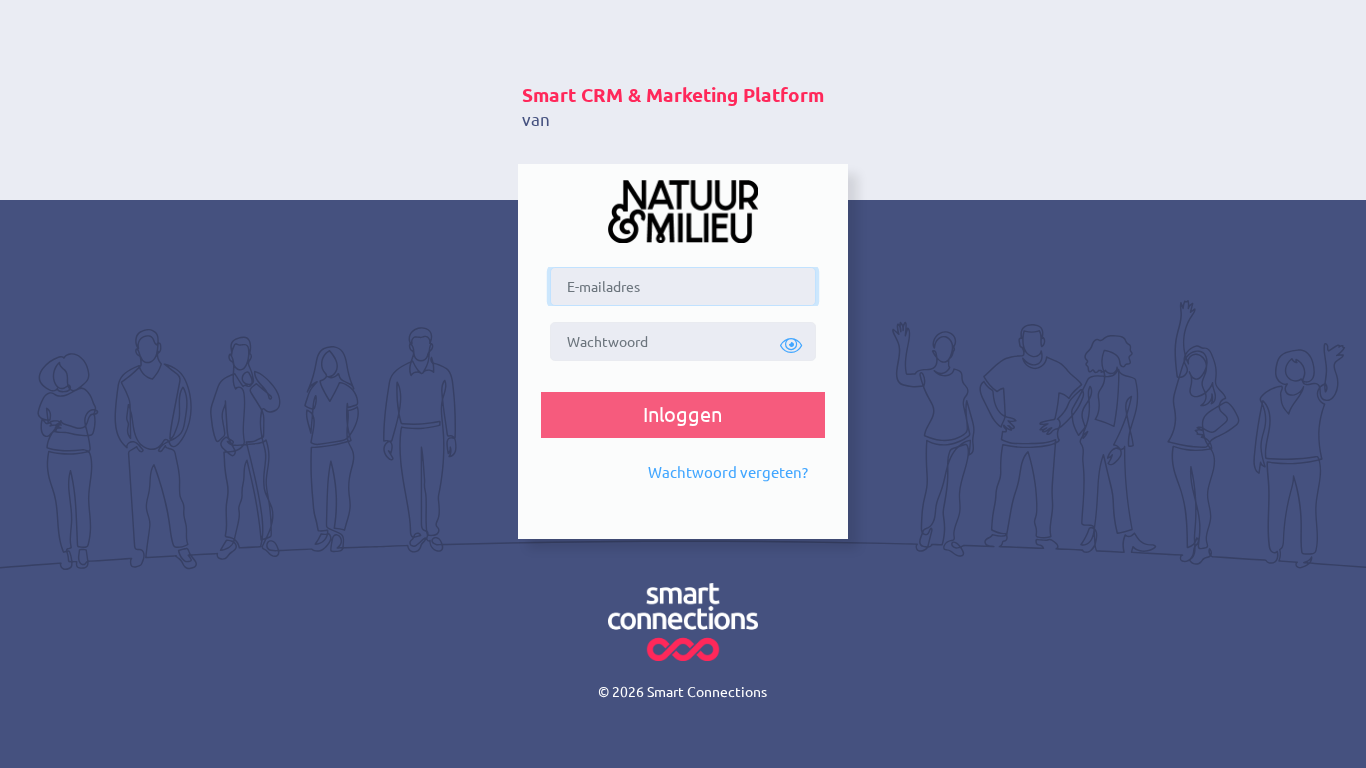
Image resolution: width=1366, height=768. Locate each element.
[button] (792, 346)
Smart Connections (707, 692)
